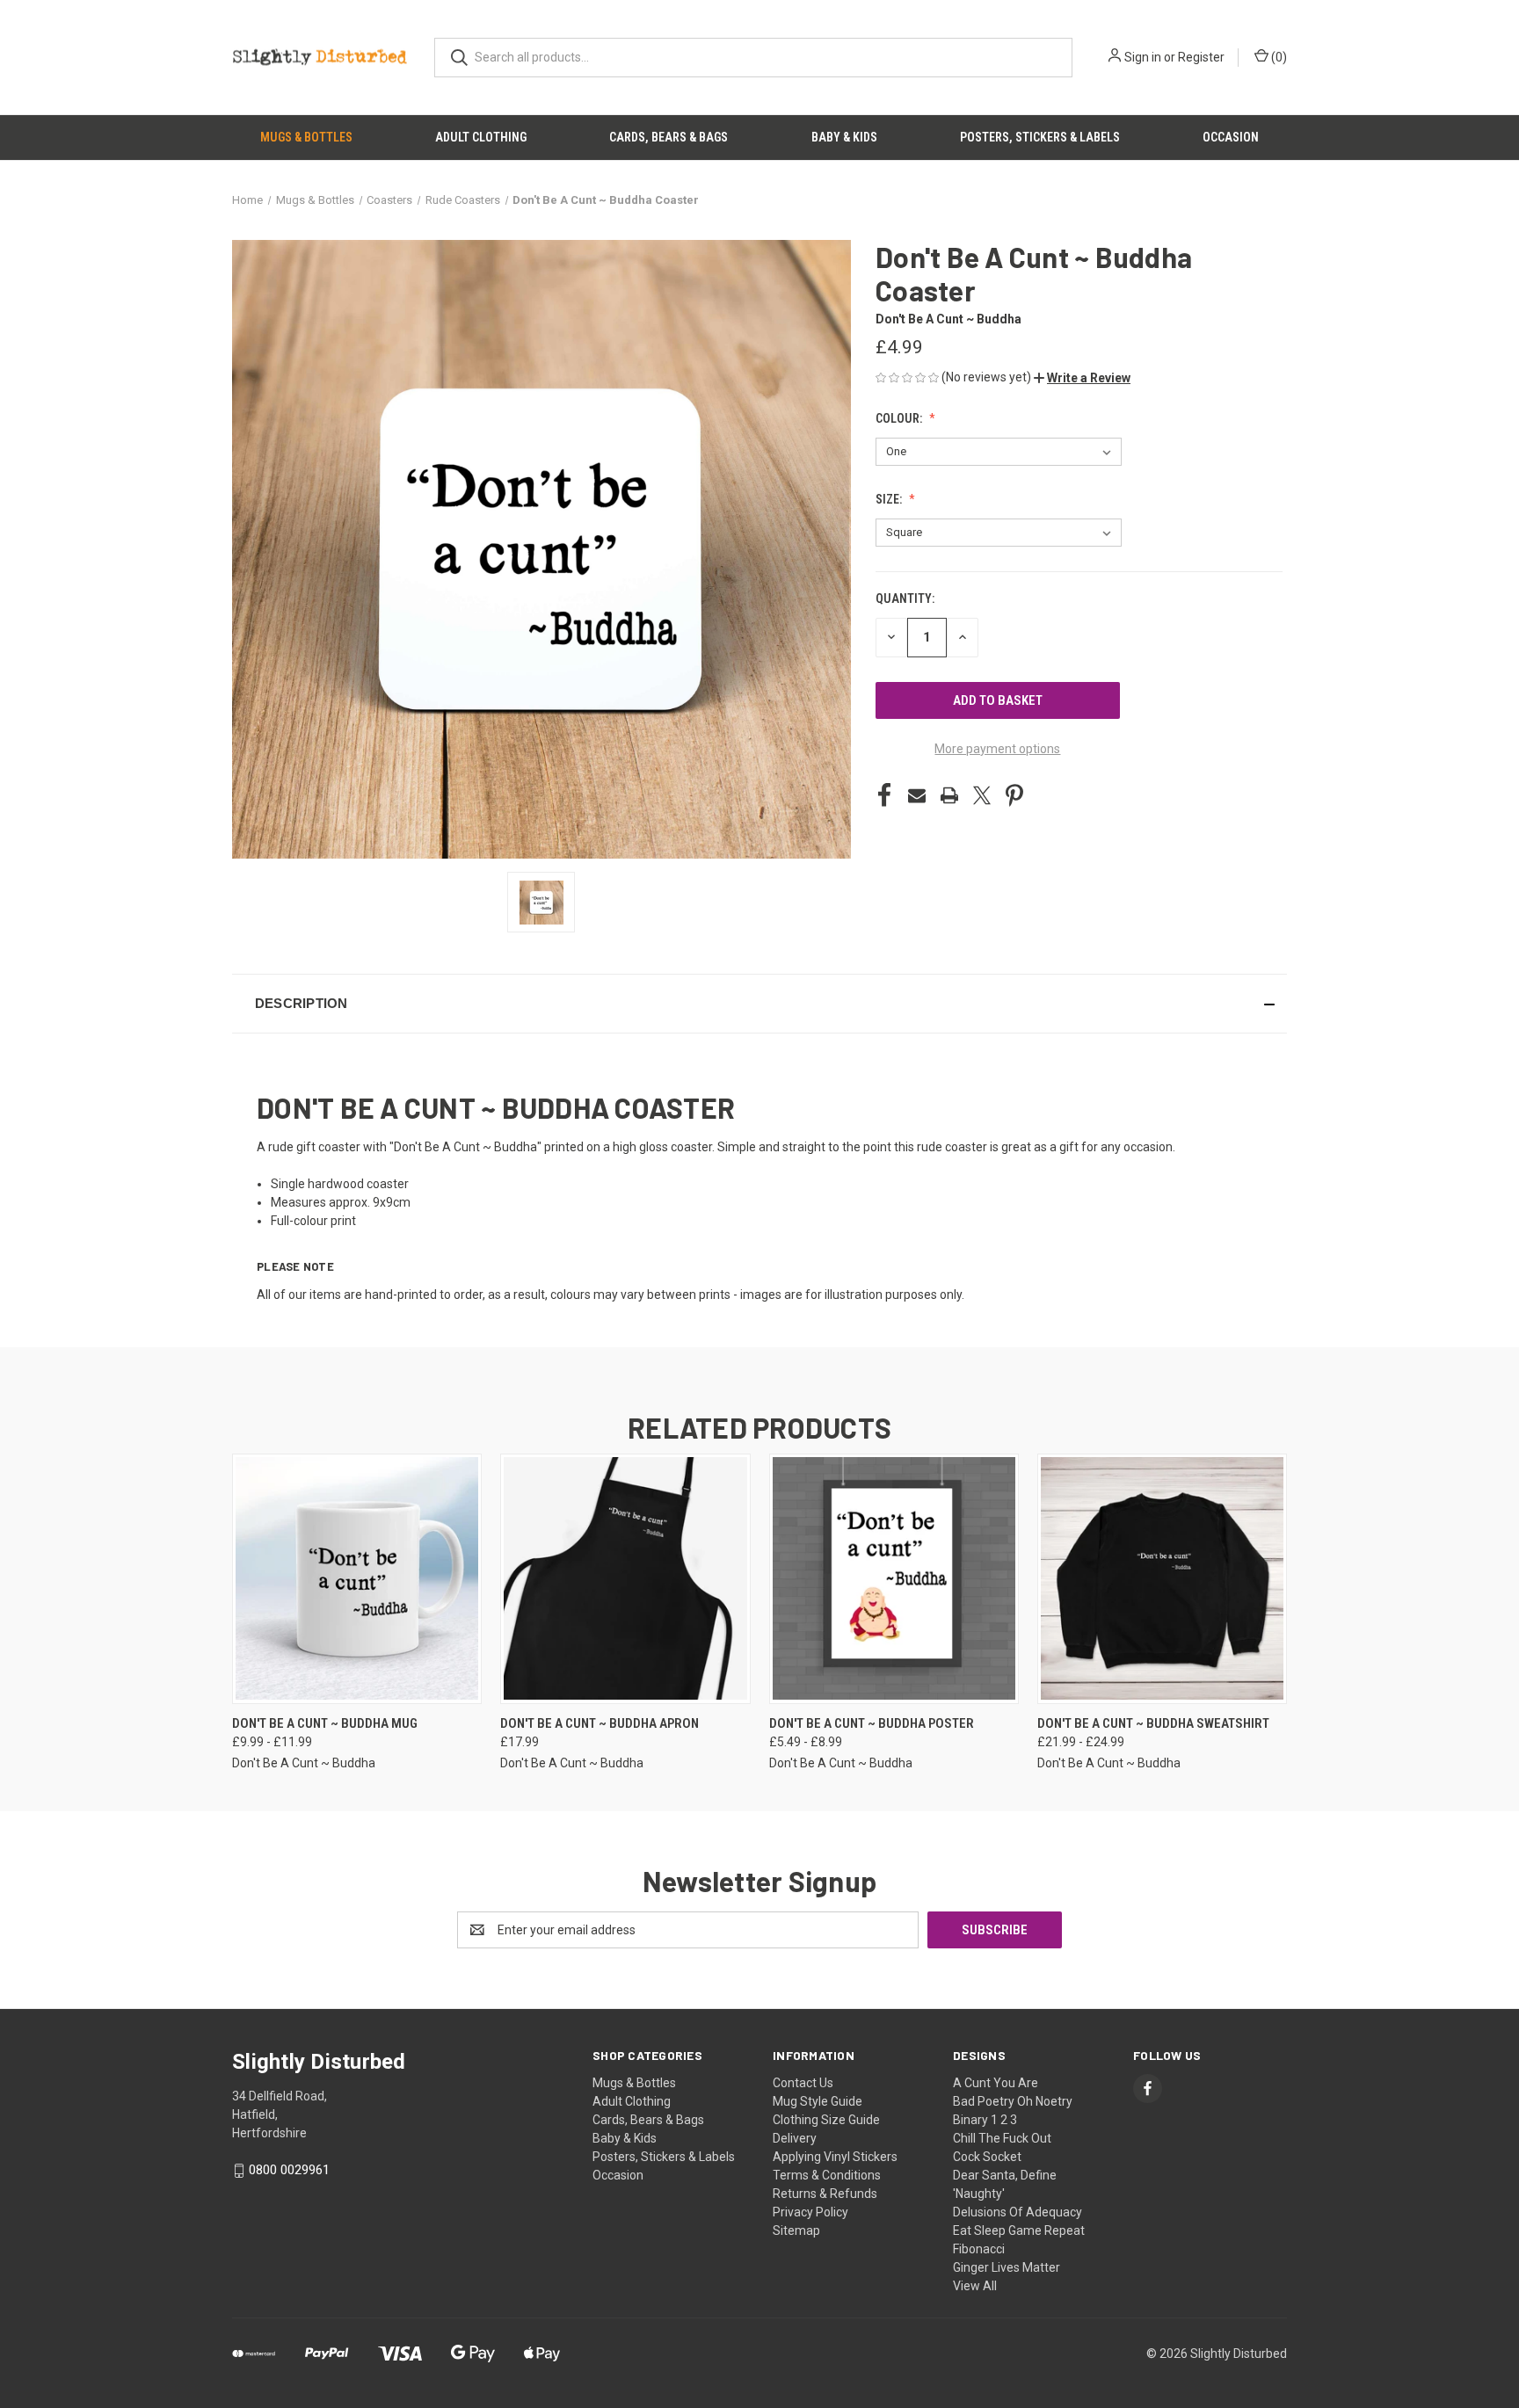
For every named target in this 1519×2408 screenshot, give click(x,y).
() (1278, 57)
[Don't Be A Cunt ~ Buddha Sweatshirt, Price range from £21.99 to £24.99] (1162, 1579)
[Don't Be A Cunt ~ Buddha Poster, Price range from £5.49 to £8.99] (894, 1579)
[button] (1082, 378)
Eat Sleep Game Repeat (1019, 2230)
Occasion (1231, 137)
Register (1201, 57)
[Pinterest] (1014, 795)
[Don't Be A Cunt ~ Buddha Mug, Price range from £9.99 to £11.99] (357, 1579)
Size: (890, 499)
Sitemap (796, 2230)
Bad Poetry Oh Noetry (1013, 2101)
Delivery (795, 2138)
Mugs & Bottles (306, 137)
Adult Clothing (481, 137)
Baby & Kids (844, 137)
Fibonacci (979, 2249)
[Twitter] (982, 795)
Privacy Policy (810, 2212)
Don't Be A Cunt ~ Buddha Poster (872, 1723)
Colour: (900, 418)
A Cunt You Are (996, 2083)
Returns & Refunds (825, 2194)
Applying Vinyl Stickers (835, 2157)
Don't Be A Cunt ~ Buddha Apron (600, 1723)
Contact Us (803, 2083)
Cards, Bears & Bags (669, 137)
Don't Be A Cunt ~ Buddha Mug (325, 1723)
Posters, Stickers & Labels (1040, 137)
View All (975, 2286)
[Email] (917, 795)
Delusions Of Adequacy (1018, 2212)
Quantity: (905, 598)
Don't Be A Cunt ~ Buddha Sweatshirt (1153, 1723)
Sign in (1143, 57)
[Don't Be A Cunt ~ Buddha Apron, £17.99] (625, 1579)
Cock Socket (987, 2157)
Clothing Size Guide (826, 2120)
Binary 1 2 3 (985, 2120)
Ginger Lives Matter (1007, 2267)
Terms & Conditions (827, 2175)
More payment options (997, 749)
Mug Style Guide (818, 2101)
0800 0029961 (289, 2170)
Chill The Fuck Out (1002, 2138)
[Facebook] (884, 795)
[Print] (949, 795)
